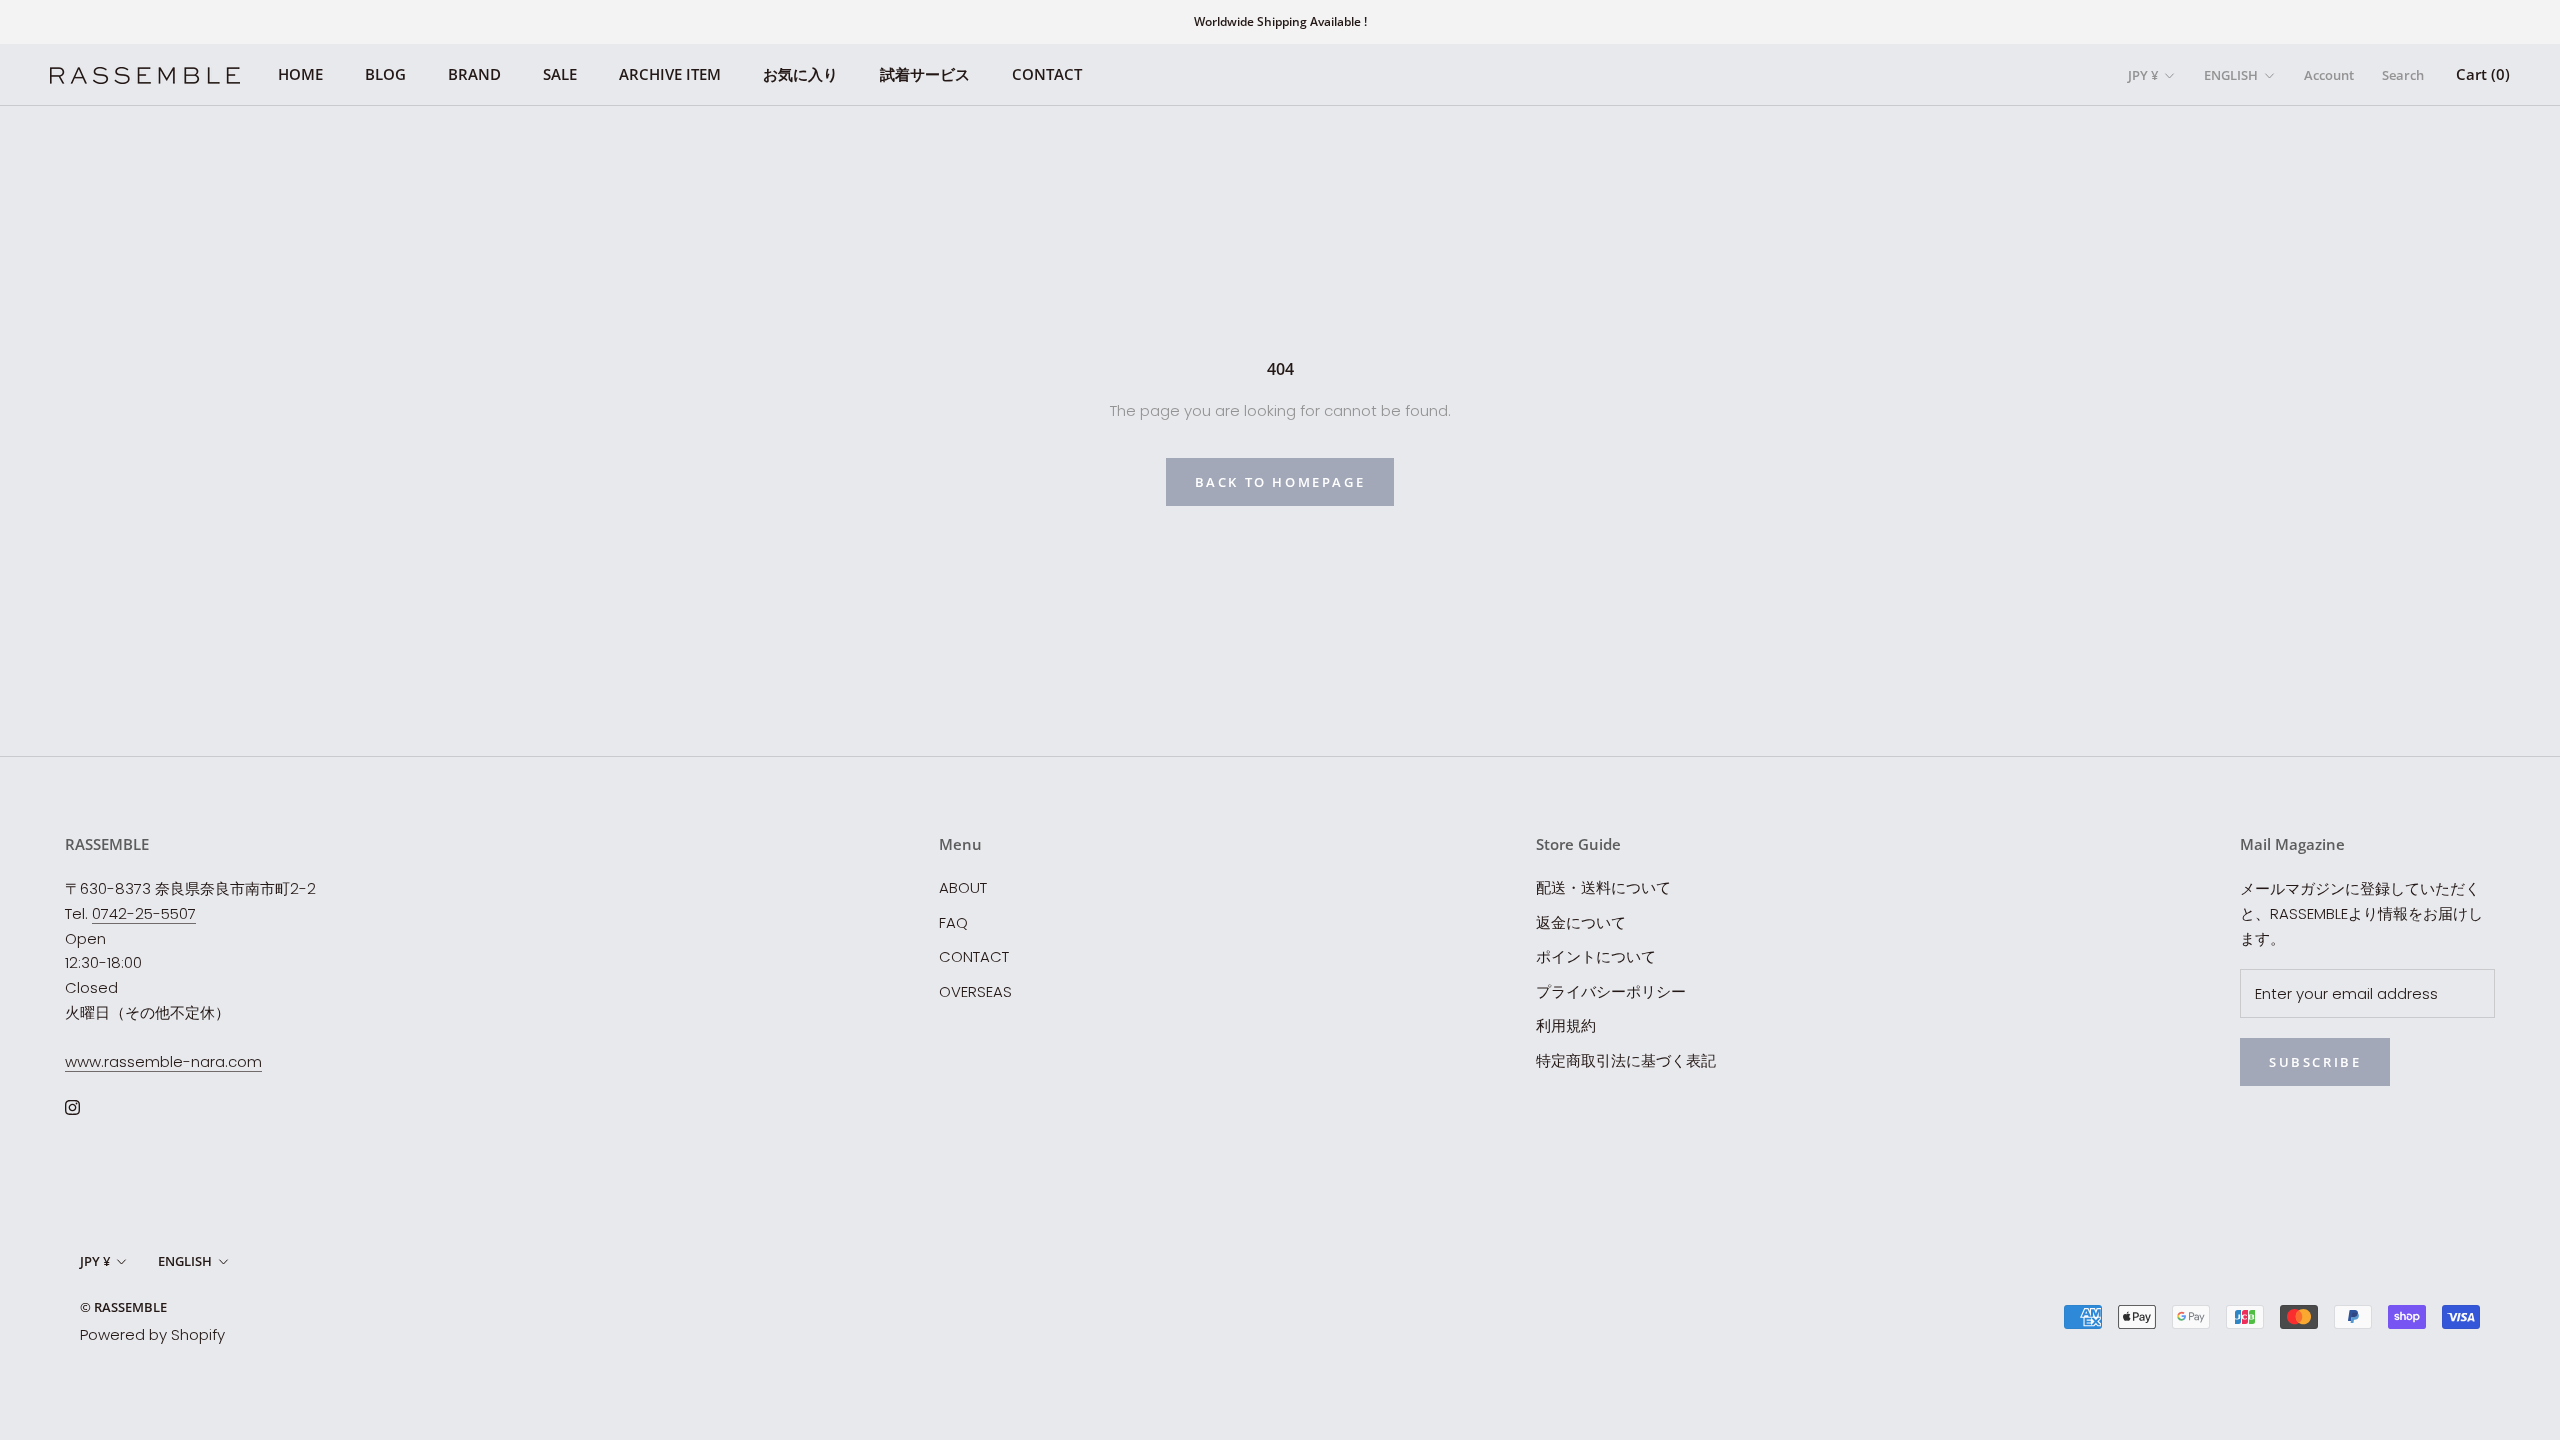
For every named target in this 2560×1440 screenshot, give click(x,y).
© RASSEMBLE (123, 1307)
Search (2403, 75)
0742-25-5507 (144, 913)
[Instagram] (72, 1106)
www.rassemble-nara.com (163, 1061)
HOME (300, 74)
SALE (560, 74)
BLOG (385, 74)
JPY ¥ (2143, 75)
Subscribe (2315, 1062)
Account (2329, 75)
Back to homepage (1280, 482)
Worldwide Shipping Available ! (1280, 21)
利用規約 (1566, 1025)
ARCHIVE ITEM (670, 74)
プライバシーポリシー (1611, 991)
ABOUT (963, 887)
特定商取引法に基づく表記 (1626, 1060)
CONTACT (1047, 74)
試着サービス (925, 74)
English (2231, 75)
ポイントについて (1596, 956)
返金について (1581, 922)
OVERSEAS (975, 991)
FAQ (953, 922)
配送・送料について (1603, 887)
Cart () (2483, 74)
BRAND (474, 74)
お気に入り (800, 74)
